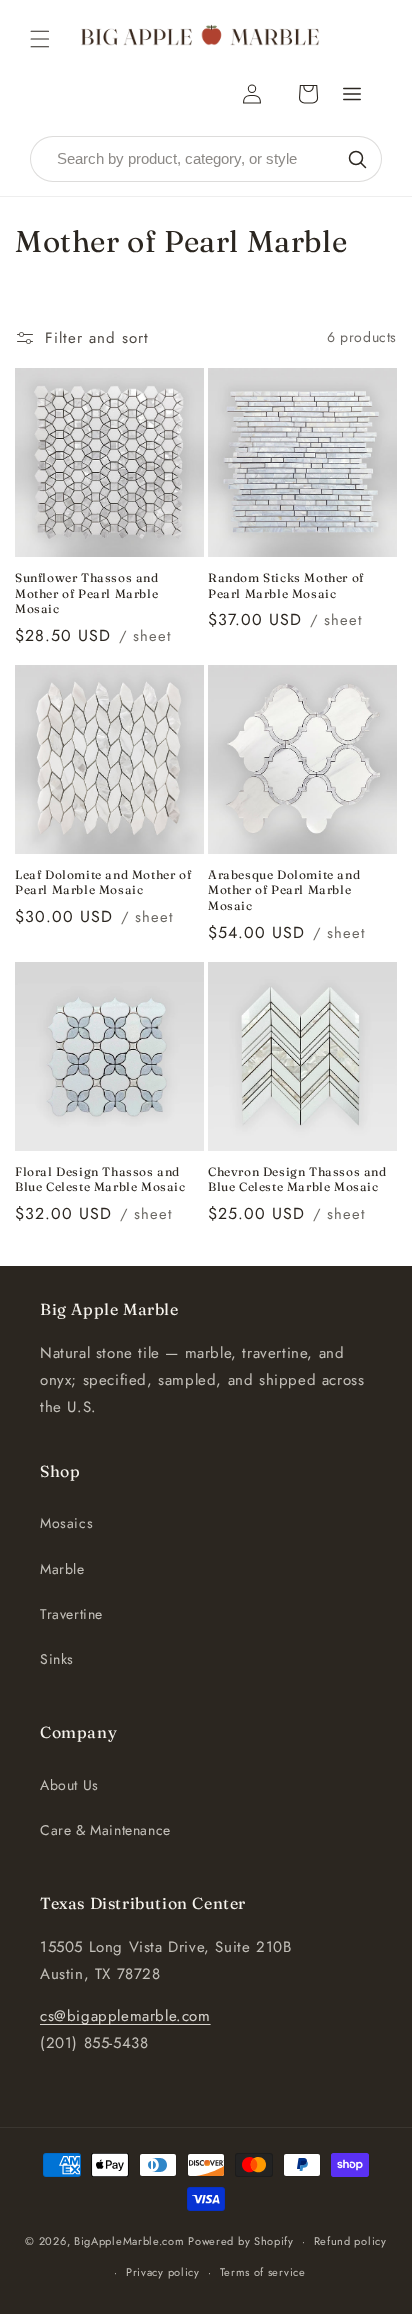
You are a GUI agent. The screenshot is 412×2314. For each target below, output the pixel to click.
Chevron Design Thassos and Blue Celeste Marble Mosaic (297, 1179)
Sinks (57, 1659)
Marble (62, 1569)
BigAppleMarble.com (129, 2241)
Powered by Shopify (241, 2241)
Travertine (71, 1614)
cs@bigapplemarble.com (125, 2016)
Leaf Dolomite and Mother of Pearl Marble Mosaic (103, 882)
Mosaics (66, 1523)
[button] (40, 39)
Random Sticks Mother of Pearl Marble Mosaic (286, 585)
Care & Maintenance (105, 1830)
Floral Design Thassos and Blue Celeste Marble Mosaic (100, 1179)
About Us (69, 1785)
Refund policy (350, 2241)
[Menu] (352, 94)
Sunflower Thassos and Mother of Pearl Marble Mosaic (87, 593)
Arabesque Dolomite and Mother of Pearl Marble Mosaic (284, 890)
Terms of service (263, 2272)
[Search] (357, 159)
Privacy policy (163, 2272)
